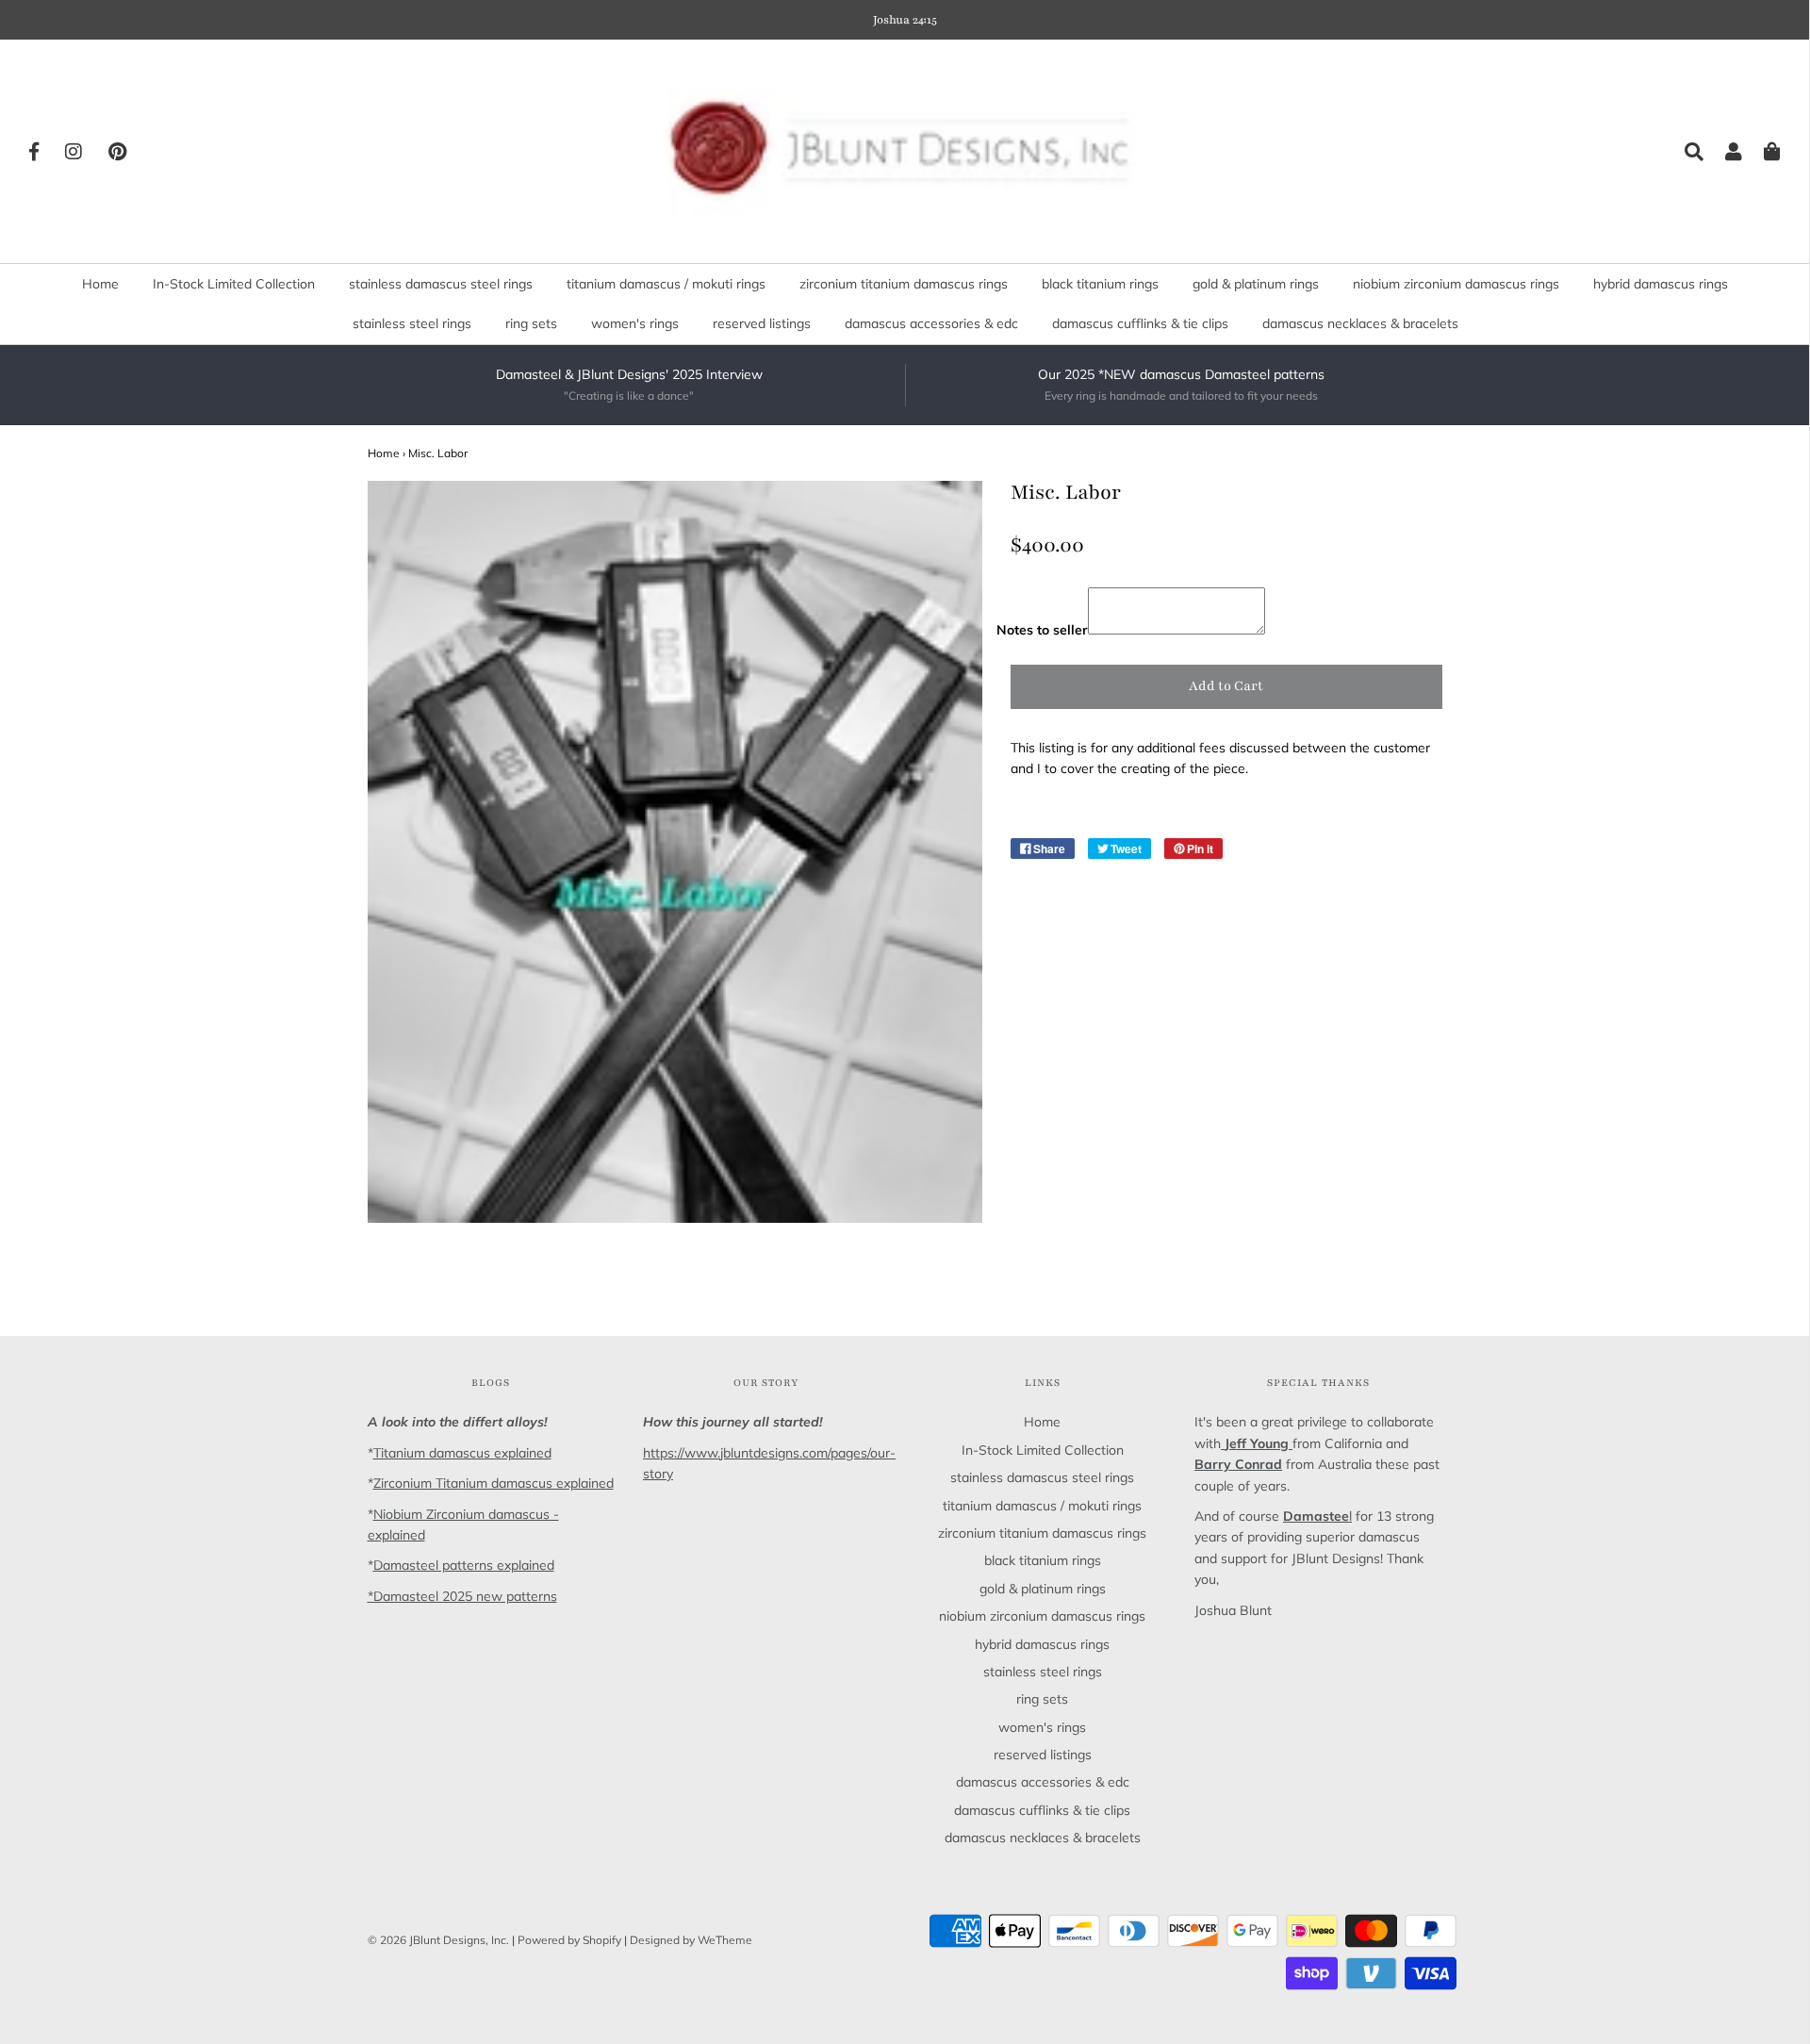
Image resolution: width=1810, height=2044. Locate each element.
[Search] (1685, 152)
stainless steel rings (412, 323)
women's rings (635, 323)
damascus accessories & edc (931, 323)
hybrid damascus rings (1661, 284)
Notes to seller (1042, 630)
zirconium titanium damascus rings (904, 284)
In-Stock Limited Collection (234, 284)
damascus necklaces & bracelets (1360, 323)
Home (100, 284)
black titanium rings (1100, 284)
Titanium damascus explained (462, 1453)
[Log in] (1724, 152)
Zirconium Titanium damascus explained (494, 1483)
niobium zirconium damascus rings (1456, 284)
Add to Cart (1226, 686)
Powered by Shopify (569, 1940)
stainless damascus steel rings (441, 284)
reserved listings (762, 323)
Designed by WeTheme (691, 1940)
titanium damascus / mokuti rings (666, 284)
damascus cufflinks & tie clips (1140, 323)
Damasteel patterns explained (464, 1565)
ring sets (531, 323)
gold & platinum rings (1256, 284)
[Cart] (1763, 152)
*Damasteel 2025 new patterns (462, 1596)
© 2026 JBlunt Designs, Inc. (438, 1940)
